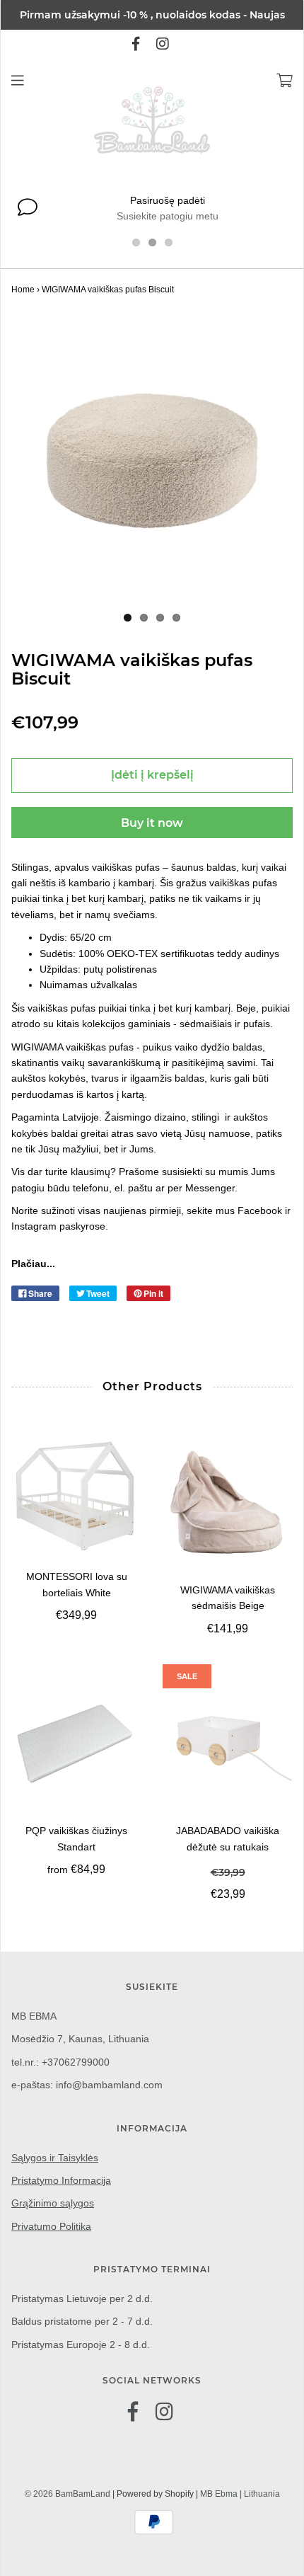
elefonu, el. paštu (116, 1188)
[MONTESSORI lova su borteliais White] (76, 1496)
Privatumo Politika (51, 2226)
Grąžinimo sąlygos (53, 2203)
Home (23, 290)
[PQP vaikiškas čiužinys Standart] (76, 1744)
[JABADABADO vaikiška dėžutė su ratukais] (228, 1744)
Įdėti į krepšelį (152, 775)
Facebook (260, 1210)
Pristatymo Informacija (61, 2180)
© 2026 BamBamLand (68, 2494)
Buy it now (152, 823)
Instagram (35, 1226)
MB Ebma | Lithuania (240, 2494)
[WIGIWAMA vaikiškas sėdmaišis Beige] (228, 1502)
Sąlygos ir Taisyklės (55, 2158)
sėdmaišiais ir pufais (225, 1024)
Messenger (210, 1188)
